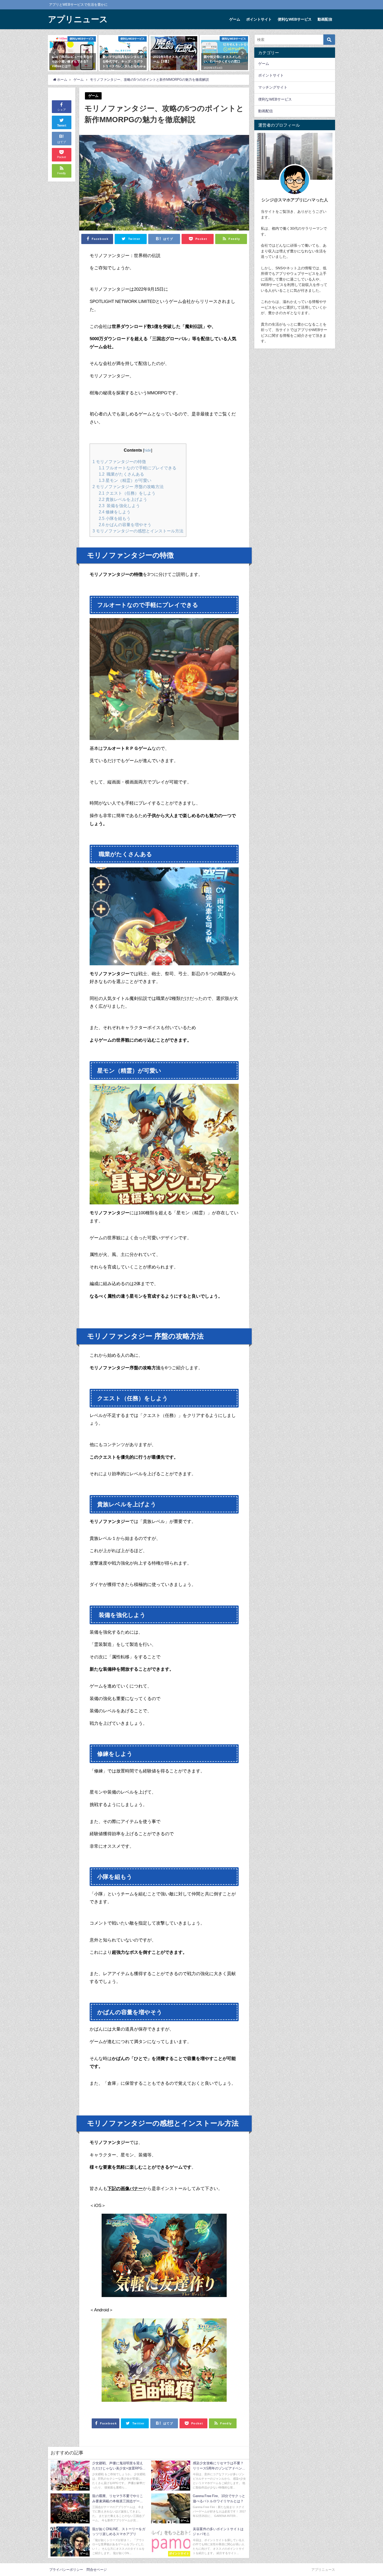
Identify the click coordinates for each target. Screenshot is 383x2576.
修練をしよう (115, 512)
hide (148, 450)
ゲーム (235, 19)
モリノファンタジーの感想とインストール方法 (138, 531)
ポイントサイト (259, 19)
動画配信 (325, 19)
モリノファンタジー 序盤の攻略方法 (128, 487)
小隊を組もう (115, 518)
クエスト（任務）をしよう (127, 493)
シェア (62, 110)
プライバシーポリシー (66, 2570)
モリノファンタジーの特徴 (119, 462)
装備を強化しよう (119, 506)
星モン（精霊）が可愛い (125, 480)
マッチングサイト (273, 87)
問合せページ (97, 2570)
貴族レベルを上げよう (123, 499)
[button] (55, 53)
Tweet (62, 126)
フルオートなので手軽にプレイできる (138, 468)
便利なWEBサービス (295, 19)
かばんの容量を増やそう (125, 525)
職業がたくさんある (121, 474)
